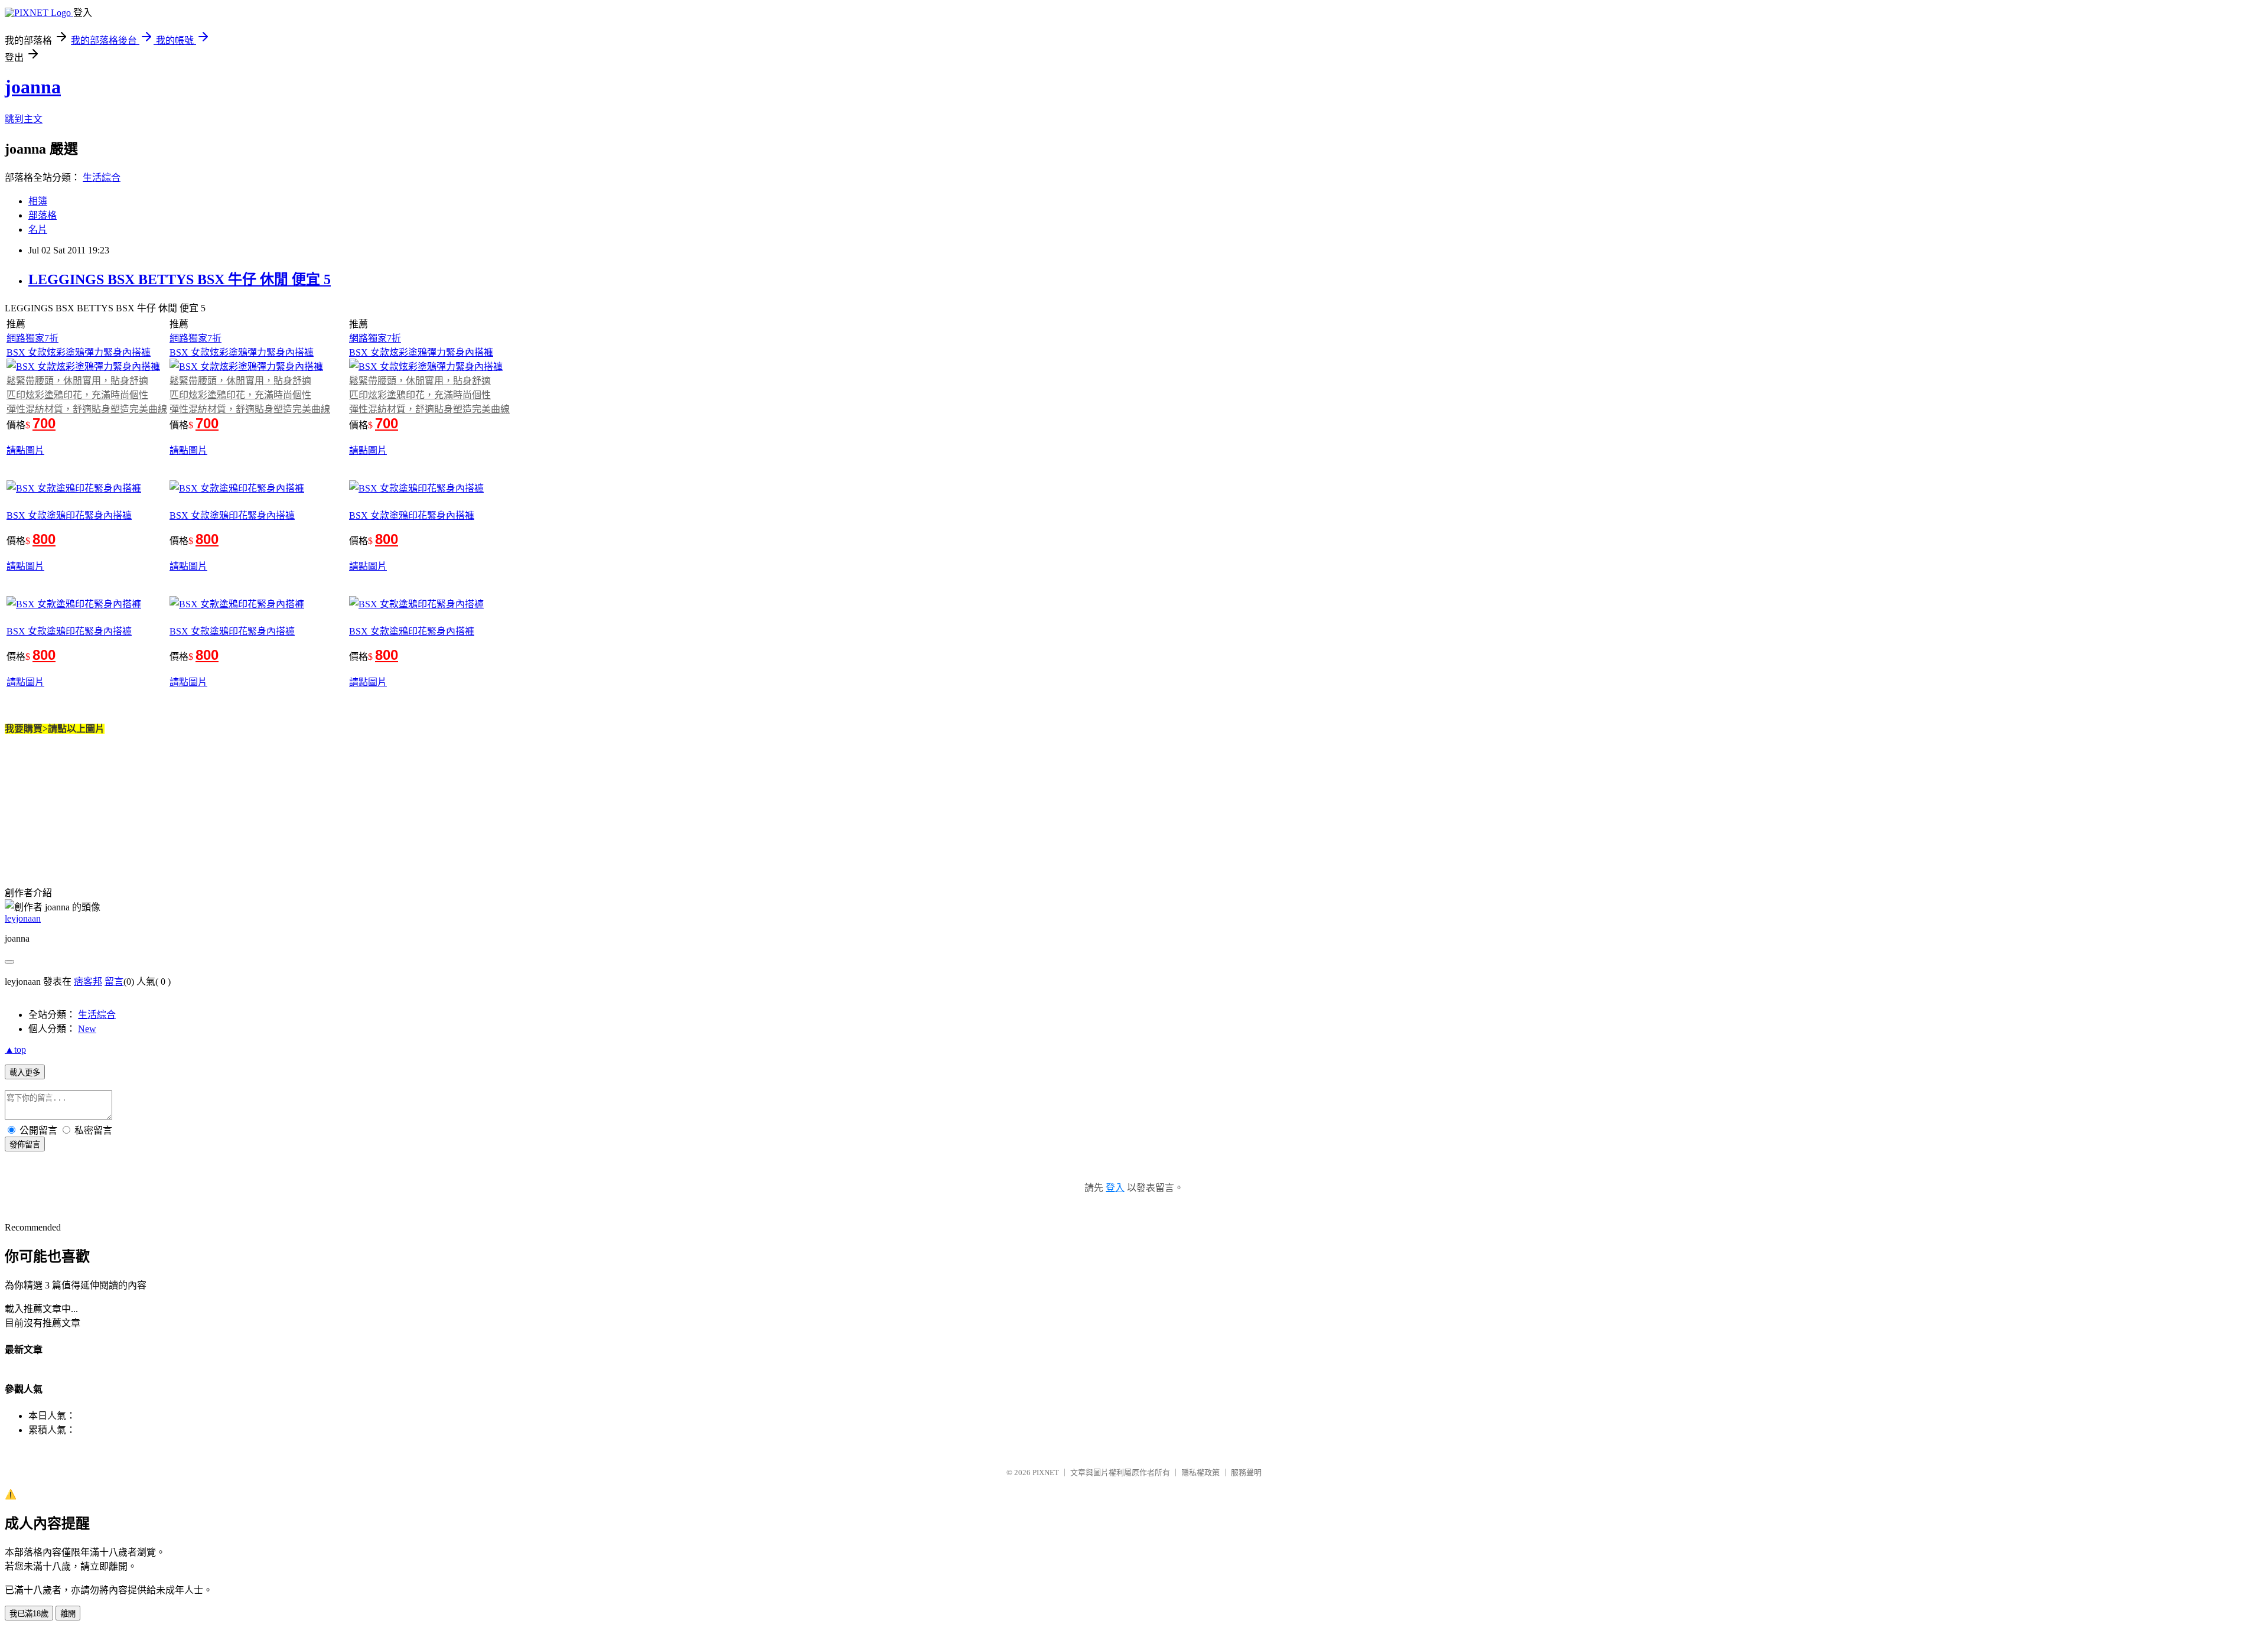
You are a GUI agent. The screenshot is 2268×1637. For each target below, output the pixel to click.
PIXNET (1046, 1472)
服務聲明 (1246, 1472)
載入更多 (25, 1073)
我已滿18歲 (29, 1614)
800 (44, 539)
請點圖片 (25, 450)
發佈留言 (25, 1145)
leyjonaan (23, 918)
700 (44, 423)
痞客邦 (88, 982)
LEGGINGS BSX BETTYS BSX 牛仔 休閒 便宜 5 (180, 279)
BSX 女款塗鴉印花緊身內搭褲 (69, 515)
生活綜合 (102, 178)
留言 (114, 982)
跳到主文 (24, 119)
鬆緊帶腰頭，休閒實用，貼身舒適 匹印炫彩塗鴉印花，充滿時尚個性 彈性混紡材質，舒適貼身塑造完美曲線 (87, 395)
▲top (15, 1049)
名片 (38, 230)
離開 (68, 1614)
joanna (33, 87)
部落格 (43, 215)
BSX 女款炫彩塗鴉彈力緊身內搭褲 (79, 352)
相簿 (38, 201)
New (87, 1029)
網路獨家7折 (32, 338)
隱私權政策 (1200, 1472)
